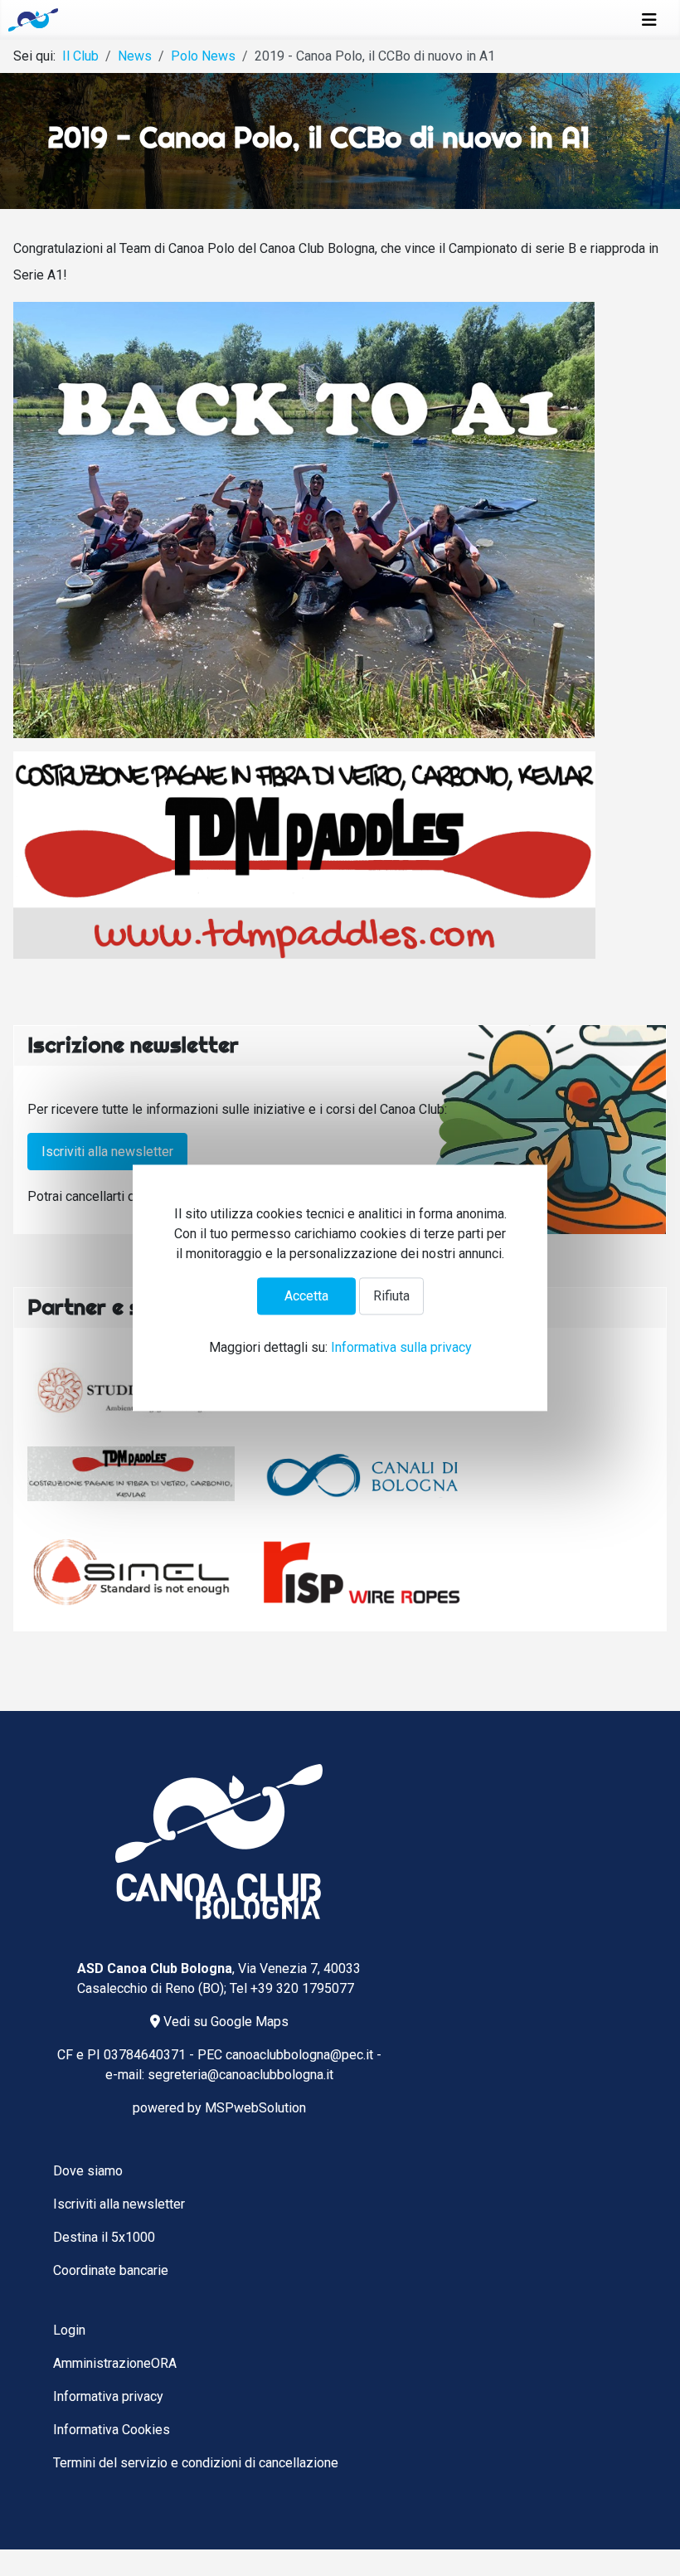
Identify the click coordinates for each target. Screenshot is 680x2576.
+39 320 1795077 (302, 1988)
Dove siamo (88, 2171)
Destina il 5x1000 (104, 2237)
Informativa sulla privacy (401, 1348)
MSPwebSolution (255, 2108)
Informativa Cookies (112, 2430)
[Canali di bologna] (365, 1475)
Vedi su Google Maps (224, 2022)
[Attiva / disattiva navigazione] (649, 20)
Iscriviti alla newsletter (107, 1152)
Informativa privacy (108, 2396)
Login (69, 2330)
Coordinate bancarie (111, 2270)
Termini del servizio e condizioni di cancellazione (196, 2463)
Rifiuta (391, 1296)
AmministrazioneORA (115, 2363)
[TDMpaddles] (131, 1474)
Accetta (306, 1296)
